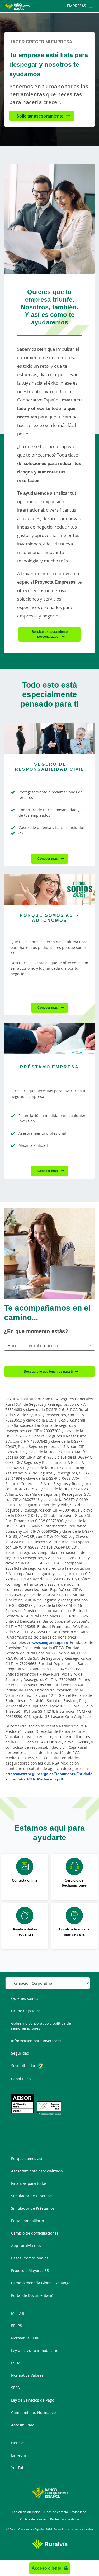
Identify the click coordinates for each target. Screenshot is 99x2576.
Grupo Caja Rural (26, 2011)
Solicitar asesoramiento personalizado (50, 634)
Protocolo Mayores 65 (30, 2270)
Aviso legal (79, 2512)
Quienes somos (25, 1998)
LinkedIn (19, 2455)
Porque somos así (27, 2158)
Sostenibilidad (24, 2066)
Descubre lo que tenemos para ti (48, 1371)
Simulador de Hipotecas (32, 2196)
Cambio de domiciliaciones (35, 2233)
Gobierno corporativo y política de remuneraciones (41, 2026)
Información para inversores (36, 2041)
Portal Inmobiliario (27, 2221)
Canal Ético (21, 2079)
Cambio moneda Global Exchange (41, 2283)
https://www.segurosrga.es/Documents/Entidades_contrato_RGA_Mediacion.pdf (49, 1776)
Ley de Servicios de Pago (33, 2400)
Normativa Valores (27, 2375)
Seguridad (20, 2053)
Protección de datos (65, 2519)
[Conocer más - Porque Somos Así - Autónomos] (49, 889)
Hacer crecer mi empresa (33, 1346)
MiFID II (18, 2313)
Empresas (77, 6)
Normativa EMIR (25, 2338)
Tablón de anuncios (26, 2512)
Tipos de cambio (56, 2512)
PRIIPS (16, 2325)
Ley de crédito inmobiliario (35, 2350)
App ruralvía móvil (27, 2246)
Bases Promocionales (30, 2258)
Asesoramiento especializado (37, 2171)
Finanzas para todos (29, 2183)
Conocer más (48, 858)
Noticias (18, 2443)
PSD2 (16, 2363)
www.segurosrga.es (50, 1642)
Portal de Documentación (33, 2295)
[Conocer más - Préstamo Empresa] (49, 1038)
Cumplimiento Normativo (33, 2413)
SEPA (15, 2388)
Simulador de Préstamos (33, 2208)
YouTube (19, 2468)
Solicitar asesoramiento (40, 116)
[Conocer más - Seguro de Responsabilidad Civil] (49, 738)
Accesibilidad (23, 2425)
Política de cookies (33, 2519)
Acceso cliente (46, 2568)
